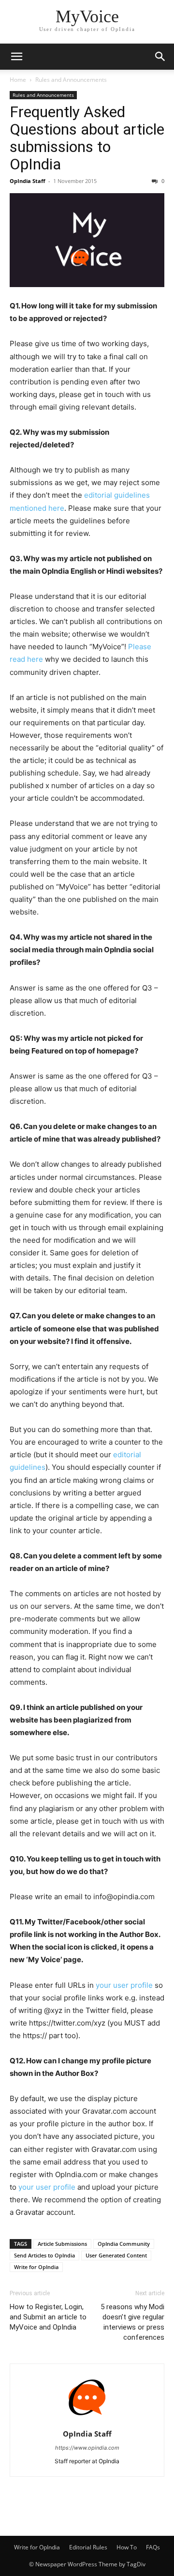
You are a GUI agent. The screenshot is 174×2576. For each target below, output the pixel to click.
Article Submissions (62, 2244)
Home (18, 80)
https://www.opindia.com (87, 2448)
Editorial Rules (88, 2547)
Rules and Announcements (71, 80)
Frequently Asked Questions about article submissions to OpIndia (87, 138)
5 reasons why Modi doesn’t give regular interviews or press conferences (132, 2322)
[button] (16, 57)
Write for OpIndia (36, 2267)
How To (127, 2547)
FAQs (153, 2547)
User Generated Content (116, 2255)
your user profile (124, 1985)
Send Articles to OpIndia (44, 2255)
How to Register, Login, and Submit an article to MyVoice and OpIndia (48, 2317)
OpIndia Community (124, 2244)
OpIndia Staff (28, 181)
